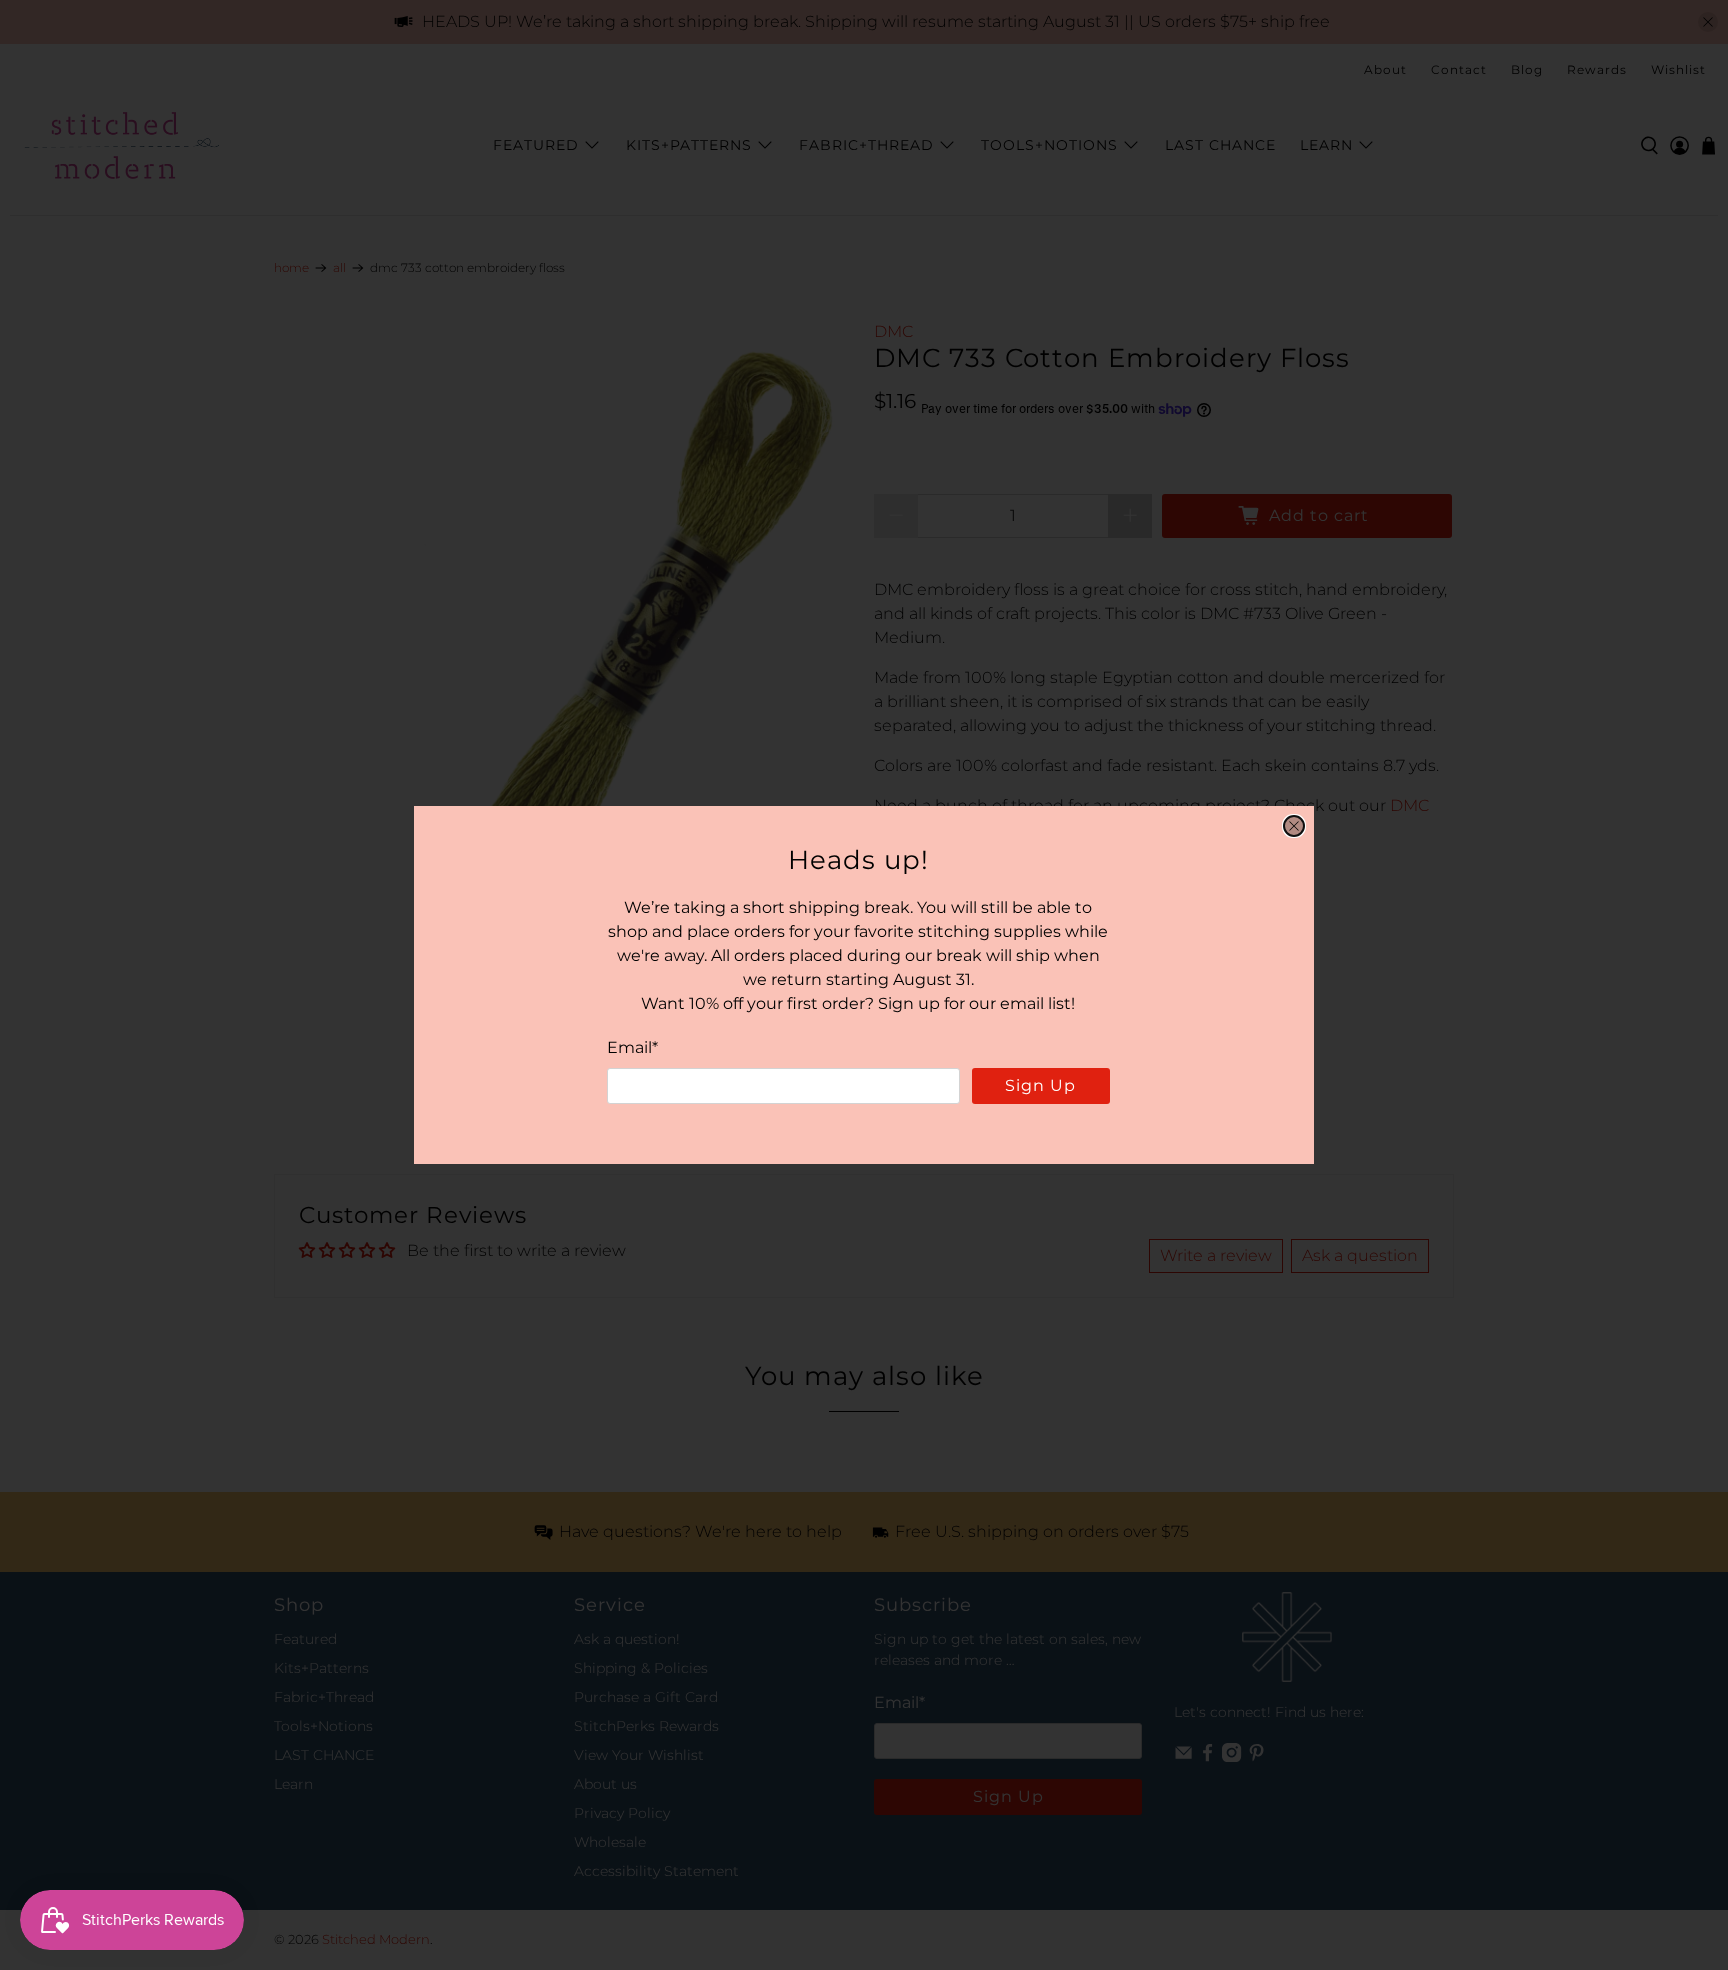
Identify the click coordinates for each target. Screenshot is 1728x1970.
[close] (1294, 826)
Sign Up (1040, 1085)
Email (632, 1047)
